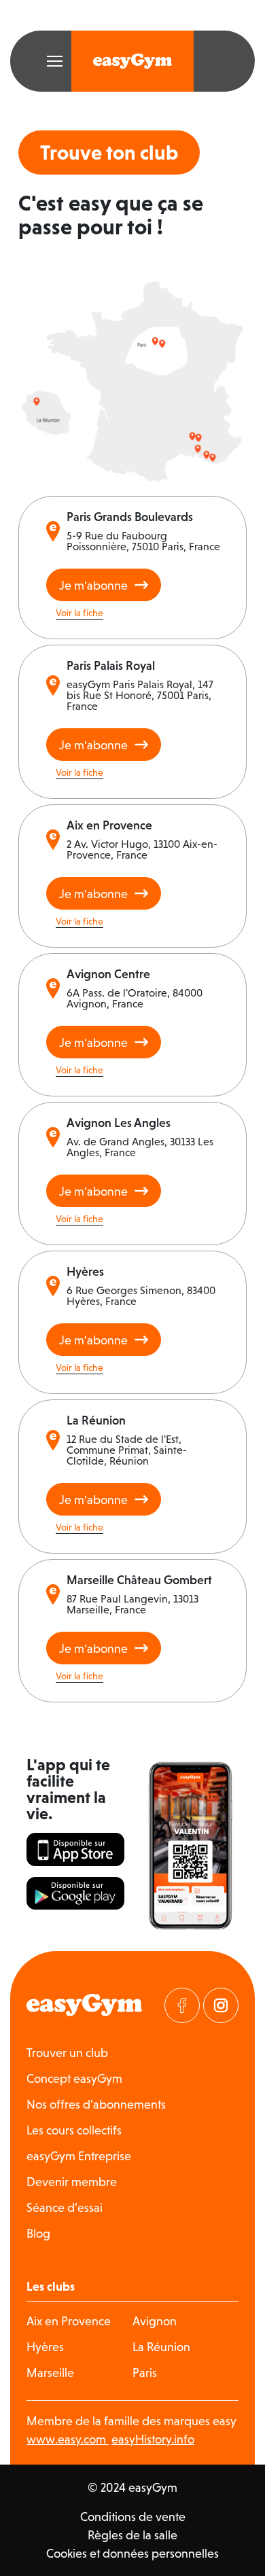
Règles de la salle (132, 2535)
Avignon (155, 2321)
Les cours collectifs (74, 2130)
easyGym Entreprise (79, 2156)
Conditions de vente (133, 2517)
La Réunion (161, 2347)
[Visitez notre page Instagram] (221, 2005)
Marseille (50, 2373)
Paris (145, 2373)
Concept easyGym (74, 2078)
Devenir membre (72, 2182)
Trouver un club (67, 2053)
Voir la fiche (79, 613)
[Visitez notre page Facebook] (182, 2005)
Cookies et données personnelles (132, 2553)
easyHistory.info (153, 2439)
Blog (38, 2233)
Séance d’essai (65, 2207)
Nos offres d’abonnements (96, 2104)
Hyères (45, 2347)
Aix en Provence (69, 2321)
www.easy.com (68, 2439)
